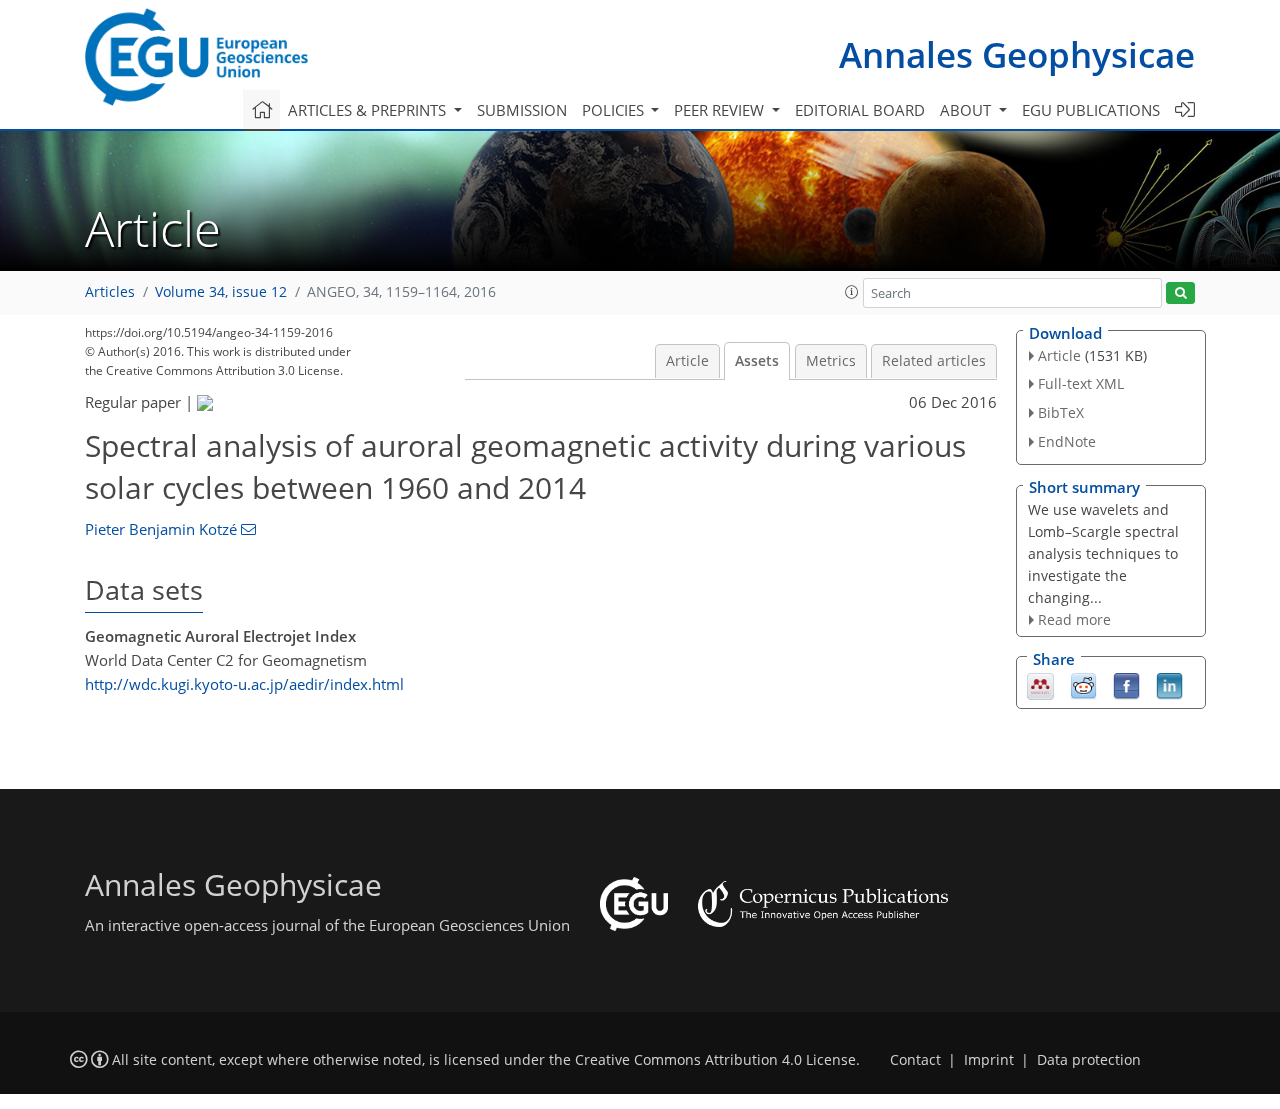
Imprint (989, 1060)
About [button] (967, 110)
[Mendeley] (1040, 685)
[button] (852, 292)
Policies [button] (615, 110)
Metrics (831, 361)
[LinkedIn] (1169, 685)
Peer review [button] (721, 110)
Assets (757, 361)
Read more (1074, 619)
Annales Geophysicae (1017, 54)
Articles (110, 292)
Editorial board (860, 110)
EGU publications (1091, 110)
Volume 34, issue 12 (221, 292)
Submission (522, 110)
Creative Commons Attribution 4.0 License (715, 1060)
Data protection (1089, 1060)
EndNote (1067, 441)
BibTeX (1061, 412)
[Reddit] (1083, 685)
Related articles (934, 361)
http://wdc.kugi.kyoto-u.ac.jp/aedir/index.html (244, 684)
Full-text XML (1081, 383)
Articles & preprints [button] (369, 110)
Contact (915, 1060)
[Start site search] (1180, 293)
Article (687, 361)
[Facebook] (1126, 685)
